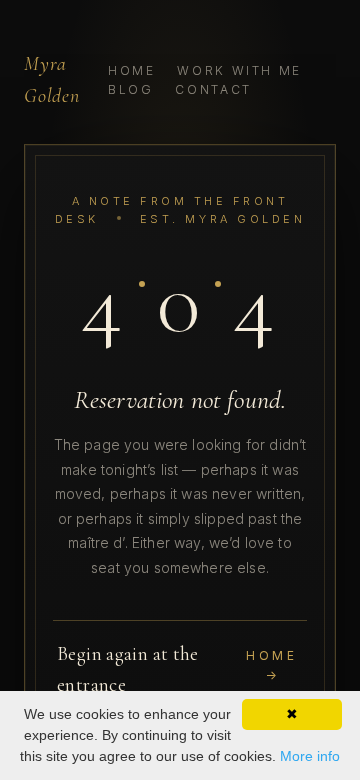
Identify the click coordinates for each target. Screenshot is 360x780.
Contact (213, 89)
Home (132, 70)
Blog (131, 89)
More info (310, 756)
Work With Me (239, 70)
